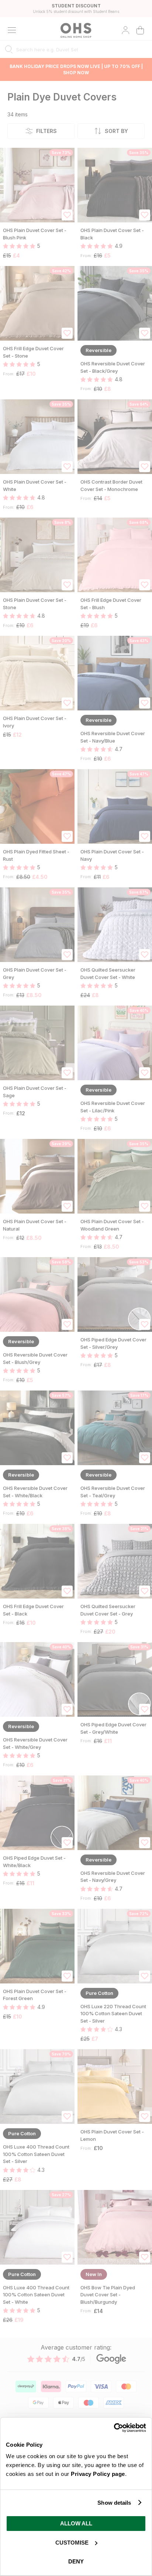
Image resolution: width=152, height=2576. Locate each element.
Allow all (76, 2523)
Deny (76, 2561)
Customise (72, 2543)
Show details (114, 2503)
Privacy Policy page (98, 2474)
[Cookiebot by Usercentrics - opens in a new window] (114, 2428)
